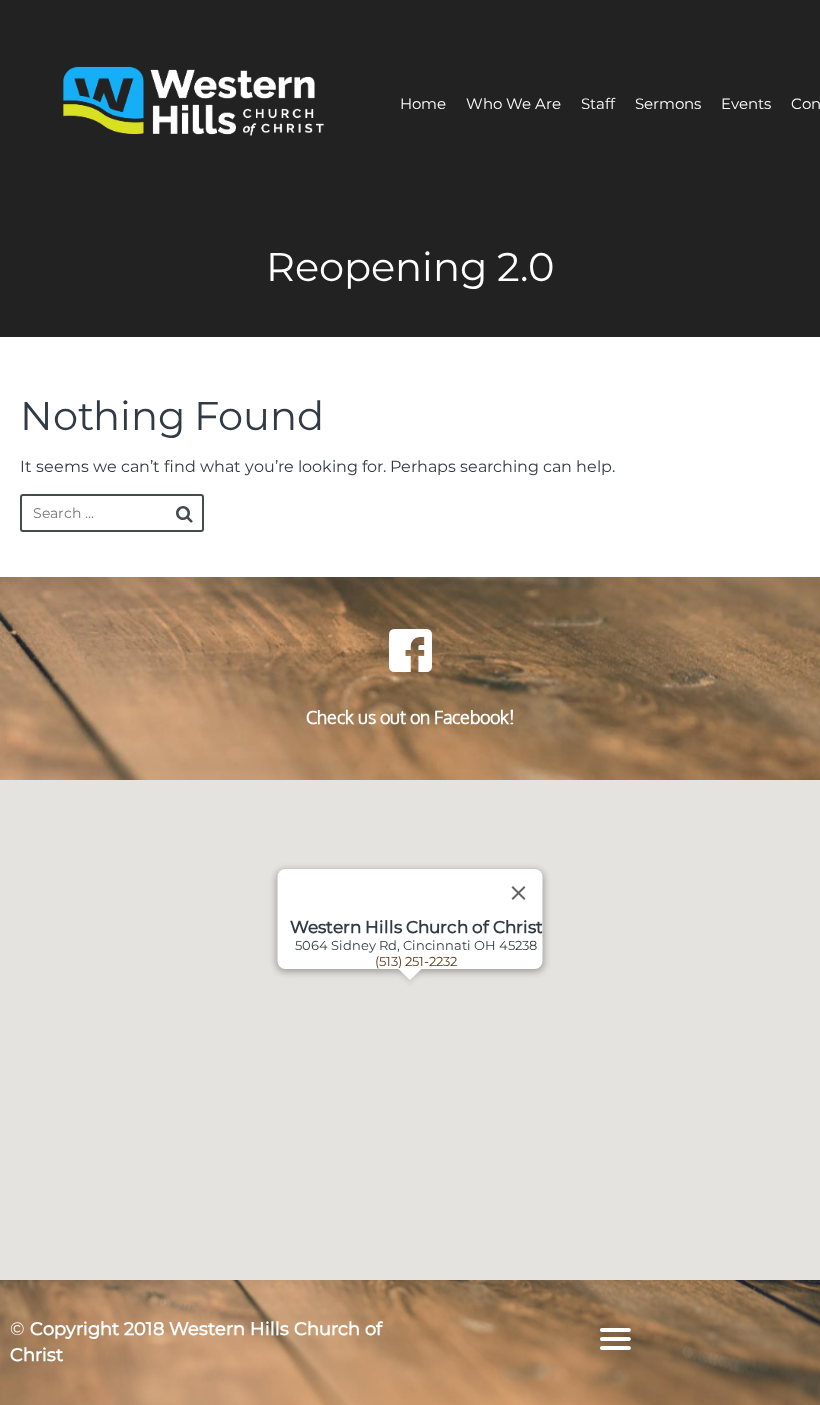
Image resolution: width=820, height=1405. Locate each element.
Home (423, 103)
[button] (435, 1030)
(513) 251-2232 (416, 961)
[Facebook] (410, 650)
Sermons (668, 103)
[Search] (184, 514)
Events (746, 103)
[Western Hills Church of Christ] (195, 103)
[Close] (519, 893)
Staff (598, 103)
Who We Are (513, 103)
